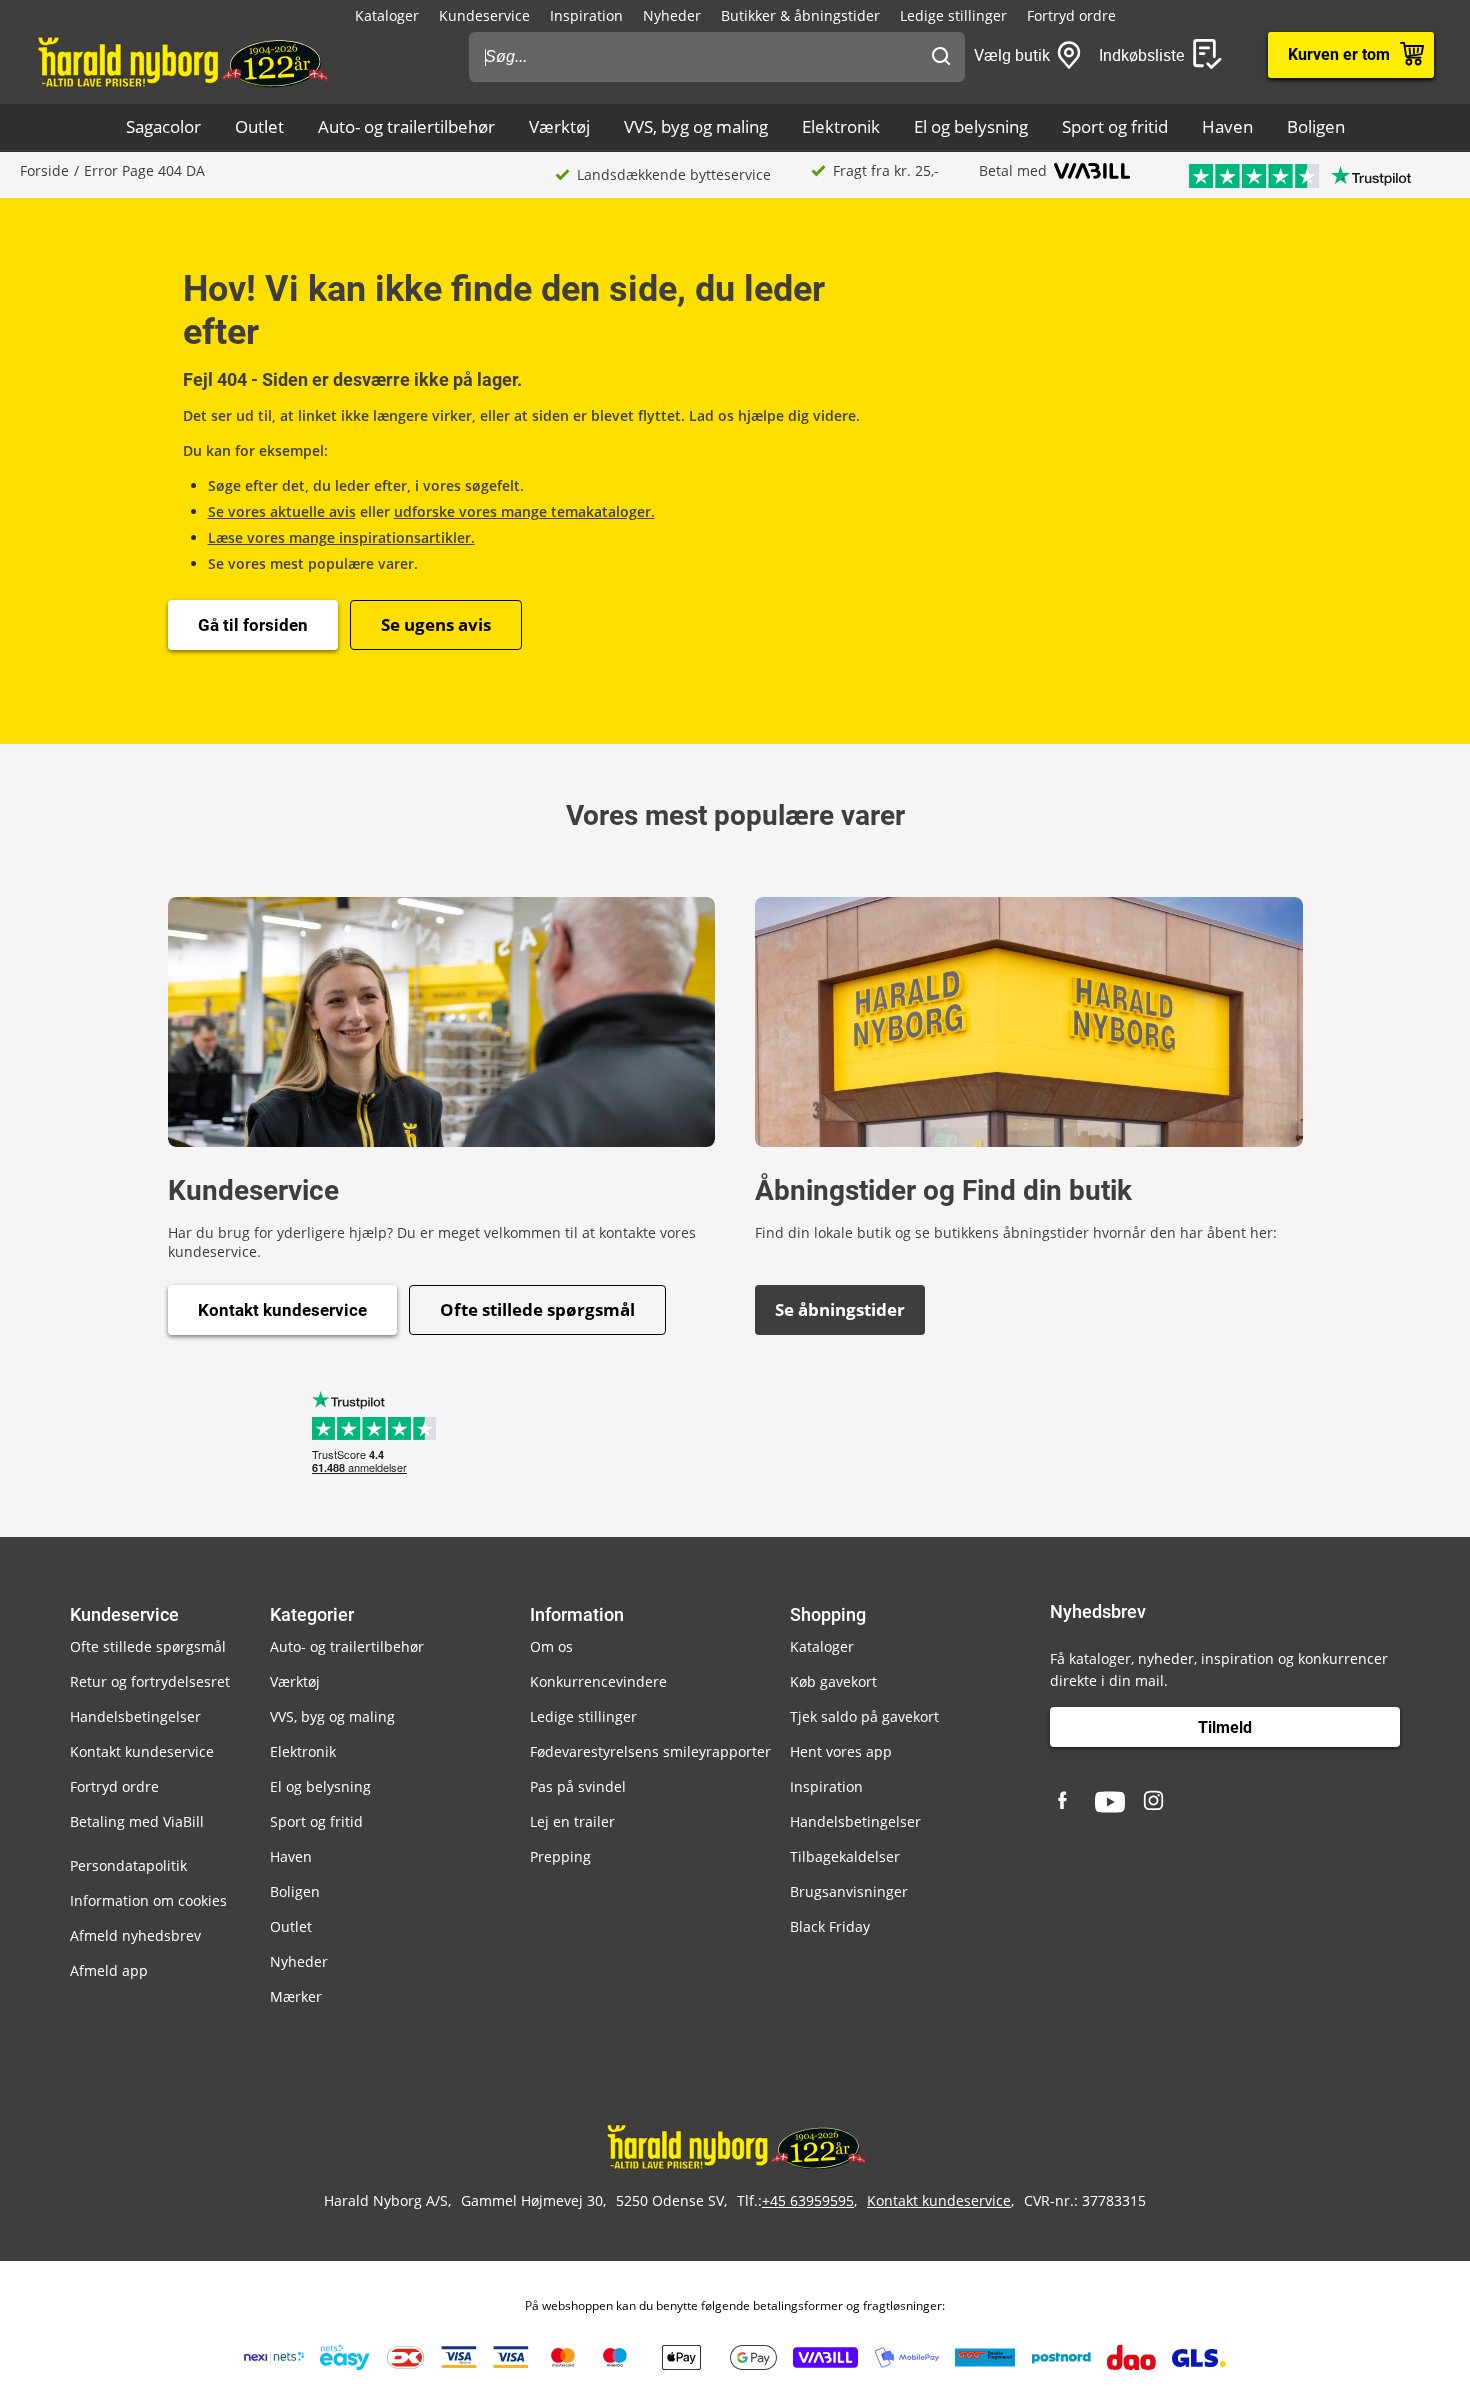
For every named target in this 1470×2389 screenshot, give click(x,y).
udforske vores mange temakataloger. (524, 511)
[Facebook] (1065, 1802)
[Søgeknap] (941, 57)
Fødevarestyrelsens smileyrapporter (650, 1751)
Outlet (259, 126)
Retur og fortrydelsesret (150, 1681)
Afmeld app (109, 1970)
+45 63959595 (808, 2200)
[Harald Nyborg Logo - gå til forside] (181, 61)
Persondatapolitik (128, 1865)
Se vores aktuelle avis (282, 511)
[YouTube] (1110, 1802)
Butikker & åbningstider (800, 15)
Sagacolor (163, 126)
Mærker (296, 1996)
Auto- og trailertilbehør (406, 126)
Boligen (1316, 126)
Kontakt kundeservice (282, 1310)
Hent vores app (841, 1751)
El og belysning (971, 126)
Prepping (560, 1856)
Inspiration (586, 15)
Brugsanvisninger (849, 1891)
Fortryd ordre (1071, 15)
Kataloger (387, 15)
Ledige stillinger (953, 15)
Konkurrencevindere (598, 1681)
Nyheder (672, 15)
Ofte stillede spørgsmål (537, 1309)
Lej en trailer (572, 1821)
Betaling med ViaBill (137, 1821)
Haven (1227, 126)
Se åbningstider (840, 1309)
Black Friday (830, 1926)
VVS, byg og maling (696, 126)
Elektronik (841, 126)
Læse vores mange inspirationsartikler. (341, 537)
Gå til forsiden (253, 625)
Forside (44, 170)
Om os (551, 1646)
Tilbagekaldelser (845, 1856)
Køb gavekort (833, 1681)
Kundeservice (484, 15)
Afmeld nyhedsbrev (135, 1935)
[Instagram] (1155, 1802)
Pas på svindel (578, 1786)
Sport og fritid (1115, 126)
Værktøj (559, 126)
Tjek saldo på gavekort (864, 1716)
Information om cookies (148, 1900)
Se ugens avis (436, 624)
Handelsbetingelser (135, 1716)
